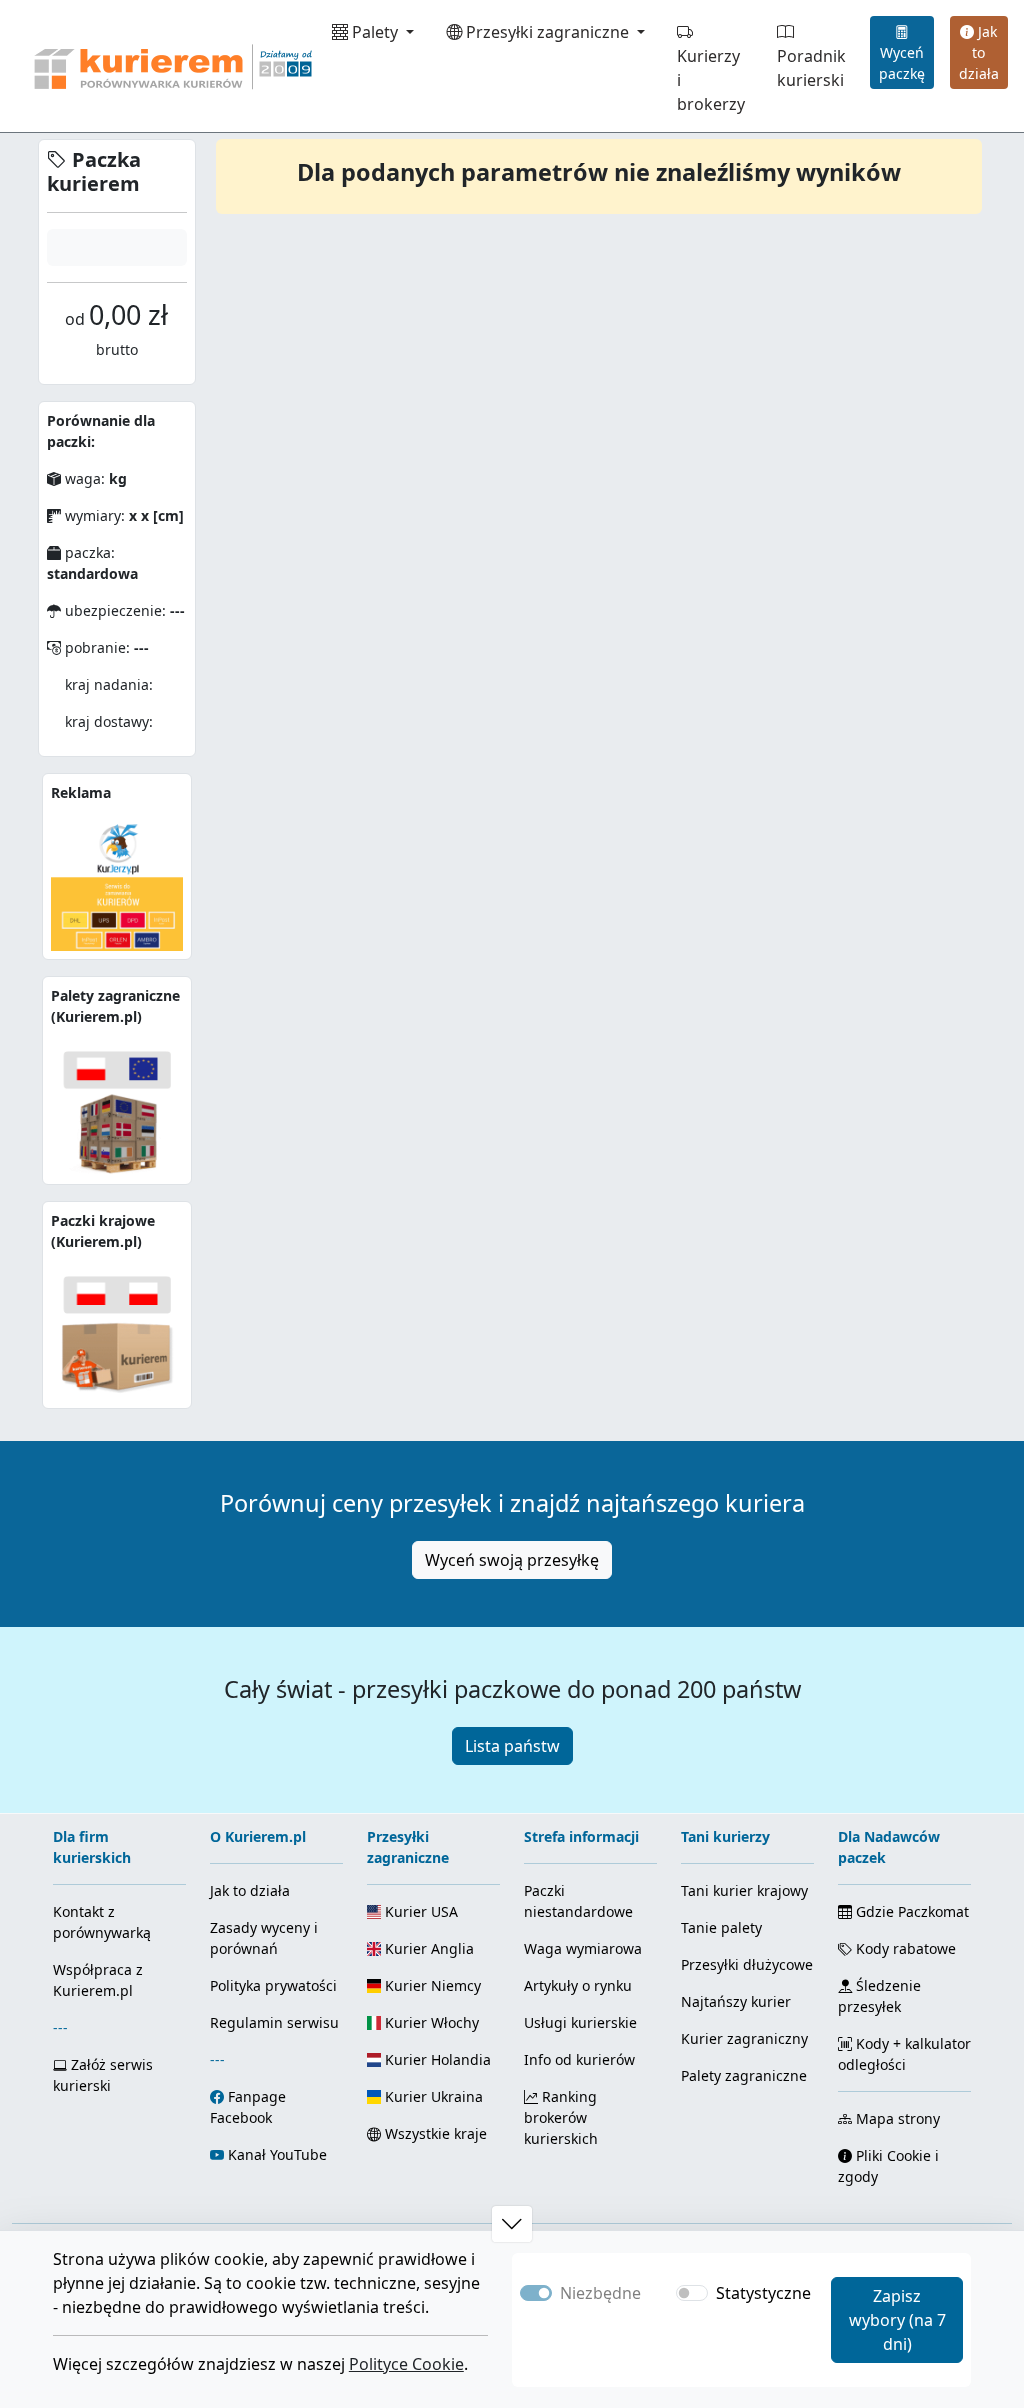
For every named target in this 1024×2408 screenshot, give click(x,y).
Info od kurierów (579, 2059)
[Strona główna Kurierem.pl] (171, 66)
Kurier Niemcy (431, 1985)
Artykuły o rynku (578, 1985)
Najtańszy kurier (736, 2001)
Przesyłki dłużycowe (747, 1964)
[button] (512, 2224)
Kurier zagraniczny (744, 2038)
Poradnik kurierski (811, 68)
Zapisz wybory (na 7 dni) (897, 2320)
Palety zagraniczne (744, 2075)
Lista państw (512, 1746)
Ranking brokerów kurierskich (561, 2117)
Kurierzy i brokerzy (711, 80)
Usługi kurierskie (580, 2022)
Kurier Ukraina (432, 2096)
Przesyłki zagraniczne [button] (547, 32)
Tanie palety (721, 1927)
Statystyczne (763, 2293)
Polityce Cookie (406, 2364)
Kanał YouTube (277, 2154)
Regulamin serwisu (274, 2022)
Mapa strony (896, 2118)
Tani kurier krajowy (744, 1890)
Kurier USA (419, 1911)
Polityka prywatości (273, 1985)
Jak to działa (979, 52)
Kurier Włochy (430, 2022)
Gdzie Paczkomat (910, 1911)
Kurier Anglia (427, 1948)
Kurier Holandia (436, 2059)
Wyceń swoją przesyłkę (512, 1560)
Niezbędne (600, 2293)
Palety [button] (375, 32)
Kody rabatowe (904, 1948)
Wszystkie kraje (434, 2133)
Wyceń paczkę (902, 63)
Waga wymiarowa (583, 1948)
